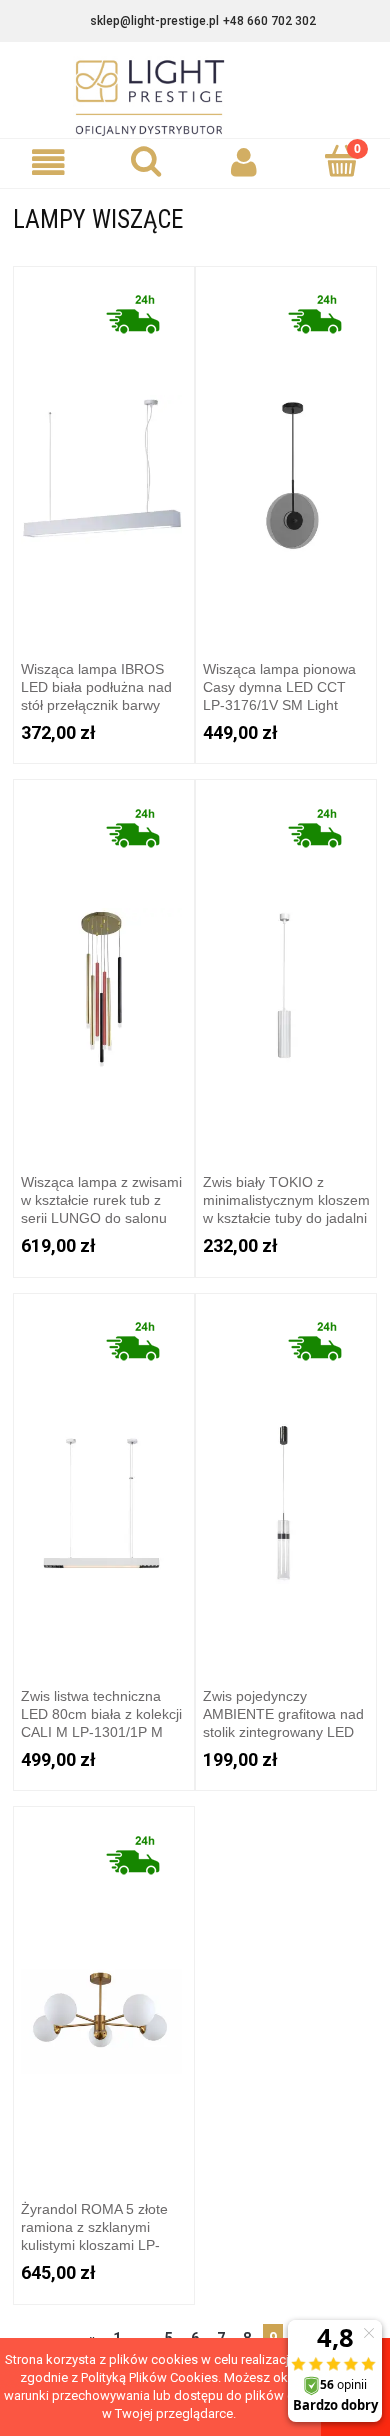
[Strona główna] (195, 98)
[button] (49, 162)
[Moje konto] (244, 162)
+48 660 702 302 (269, 21)
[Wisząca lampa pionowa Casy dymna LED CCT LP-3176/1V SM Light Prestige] (286, 454)
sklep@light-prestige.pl (154, 21)
